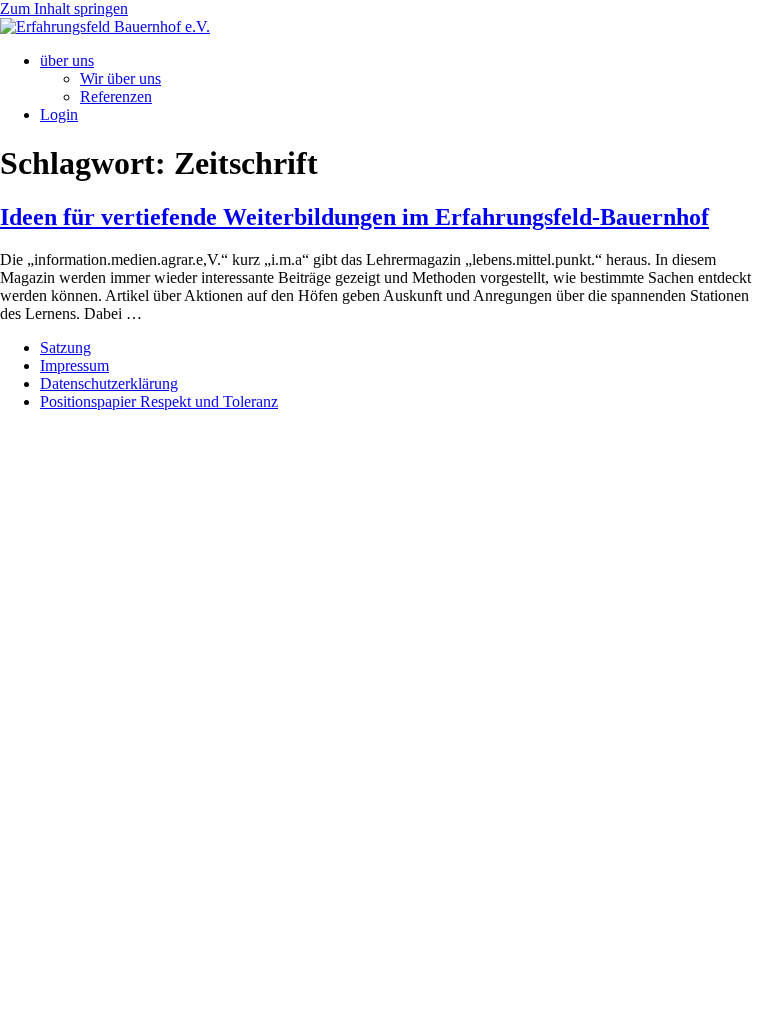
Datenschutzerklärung (109, 383)
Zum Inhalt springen (64, 8)
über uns (67, 60)
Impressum (74, 365)
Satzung (65, 347)
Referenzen (116, 96)
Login (59, 114)
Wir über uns (120, 78)
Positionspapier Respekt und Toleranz (159, 401)
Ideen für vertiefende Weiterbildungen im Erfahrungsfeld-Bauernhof (354, 217)
